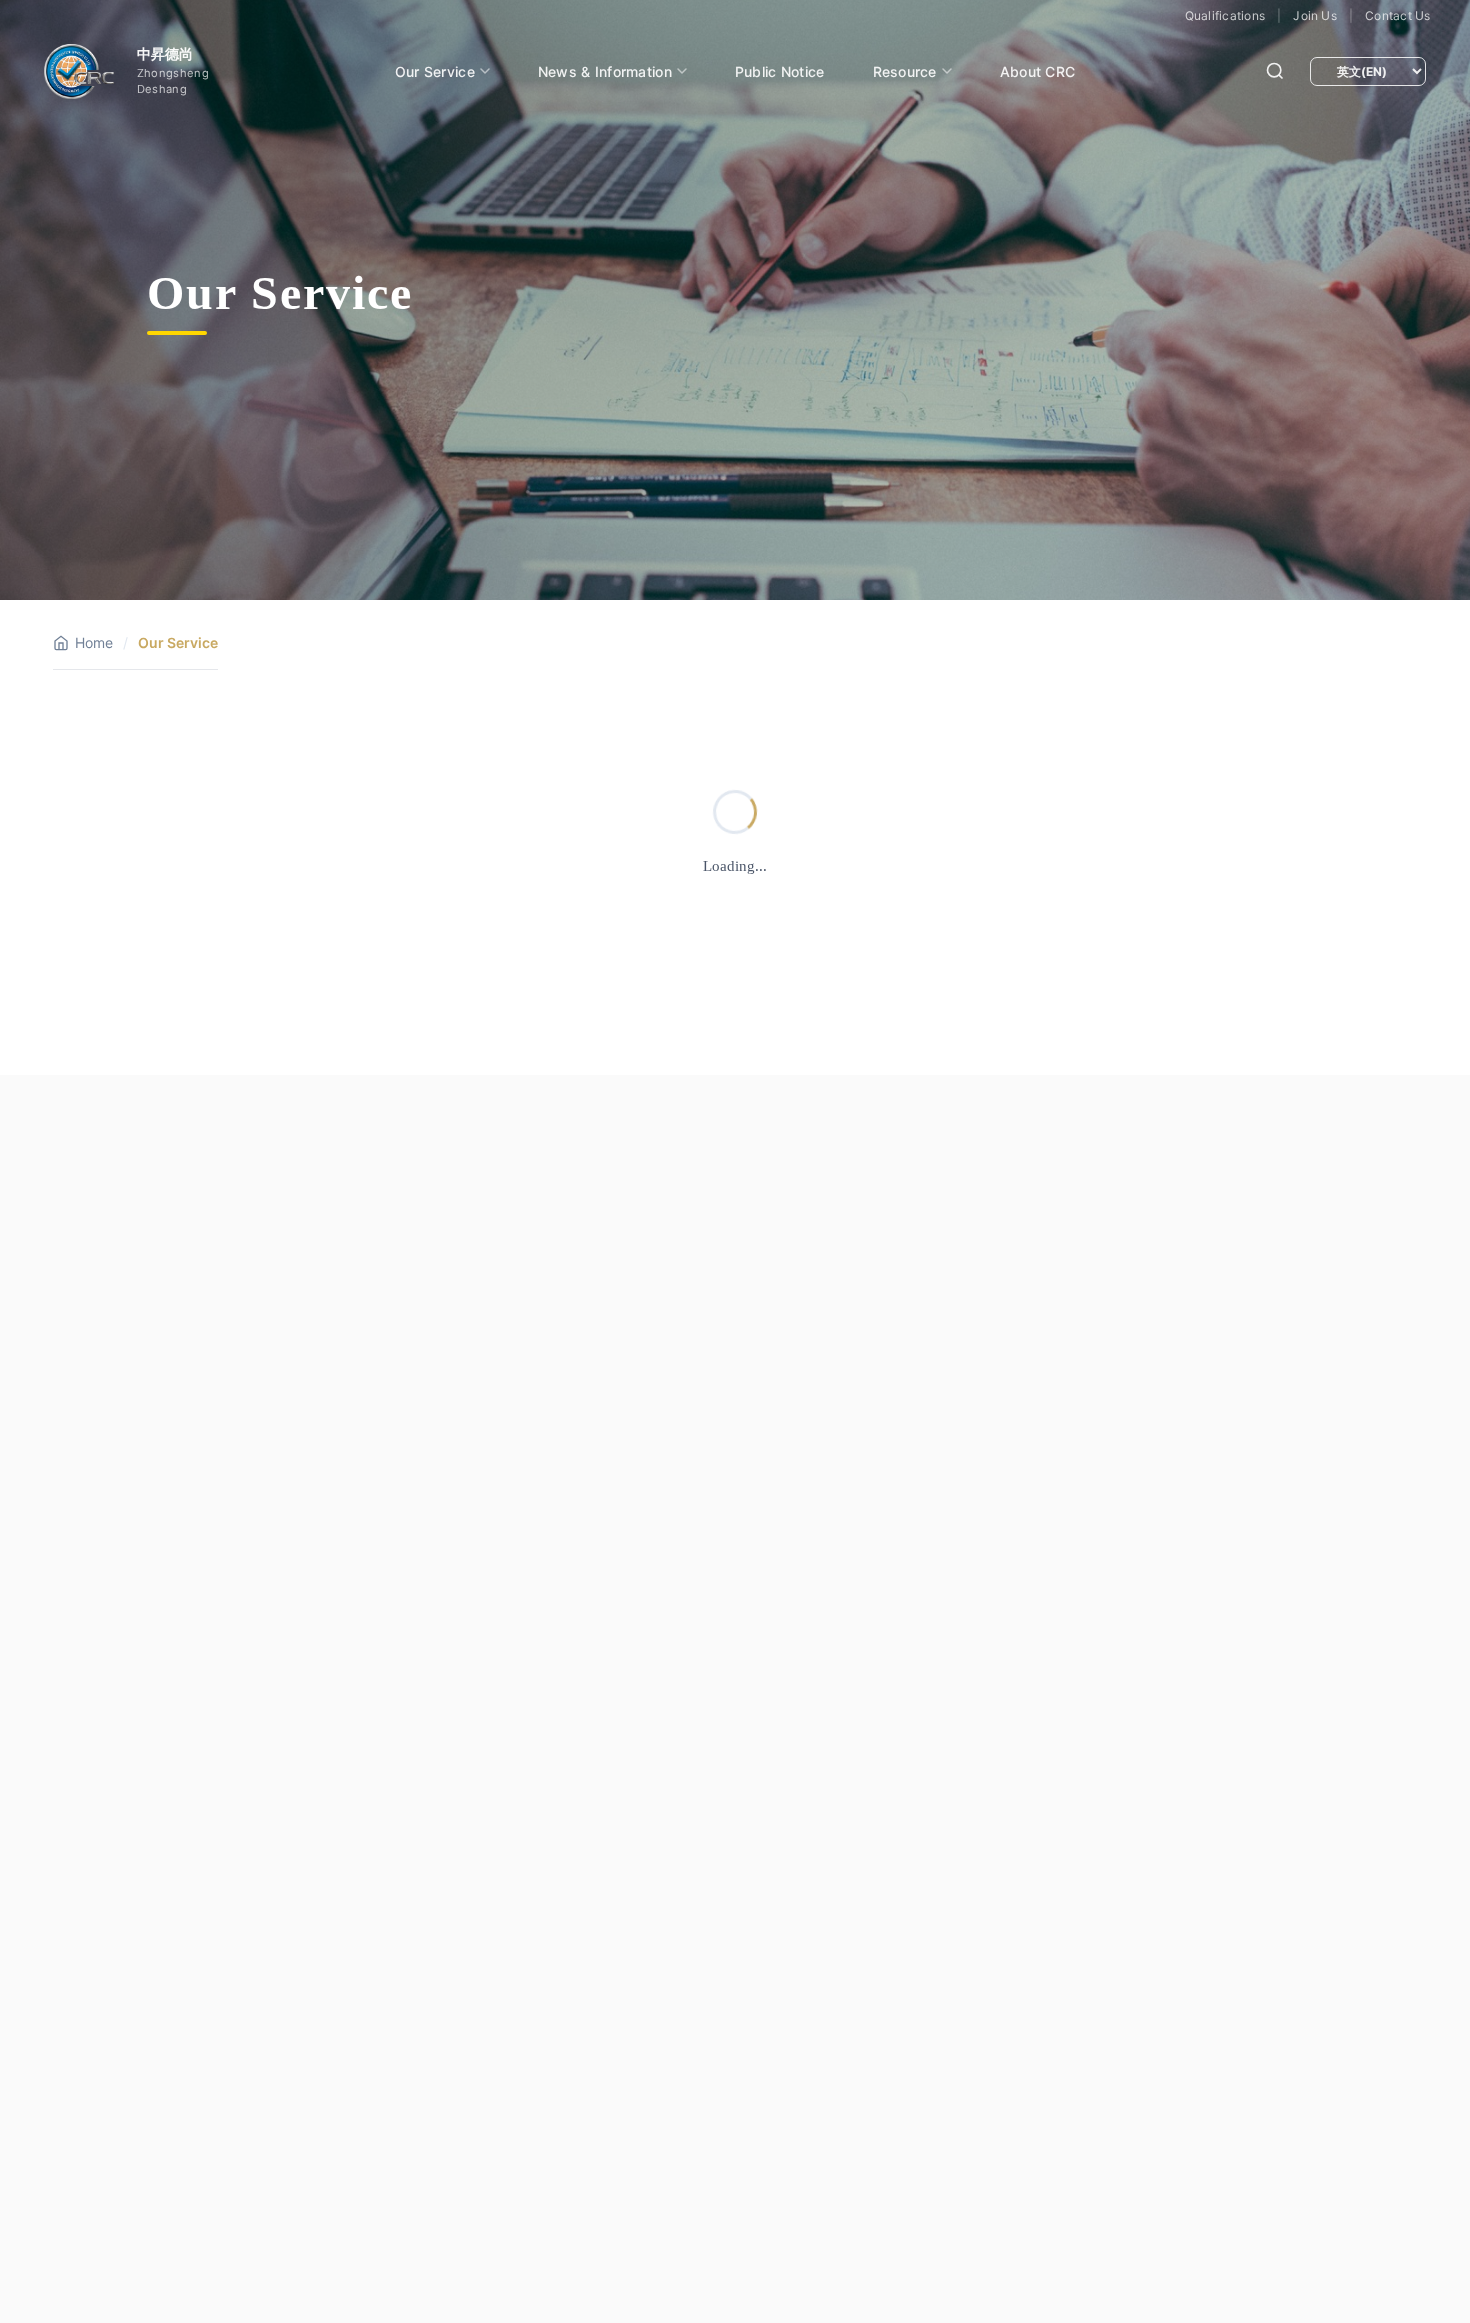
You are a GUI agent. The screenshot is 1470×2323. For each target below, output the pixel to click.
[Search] (1275, 71)
